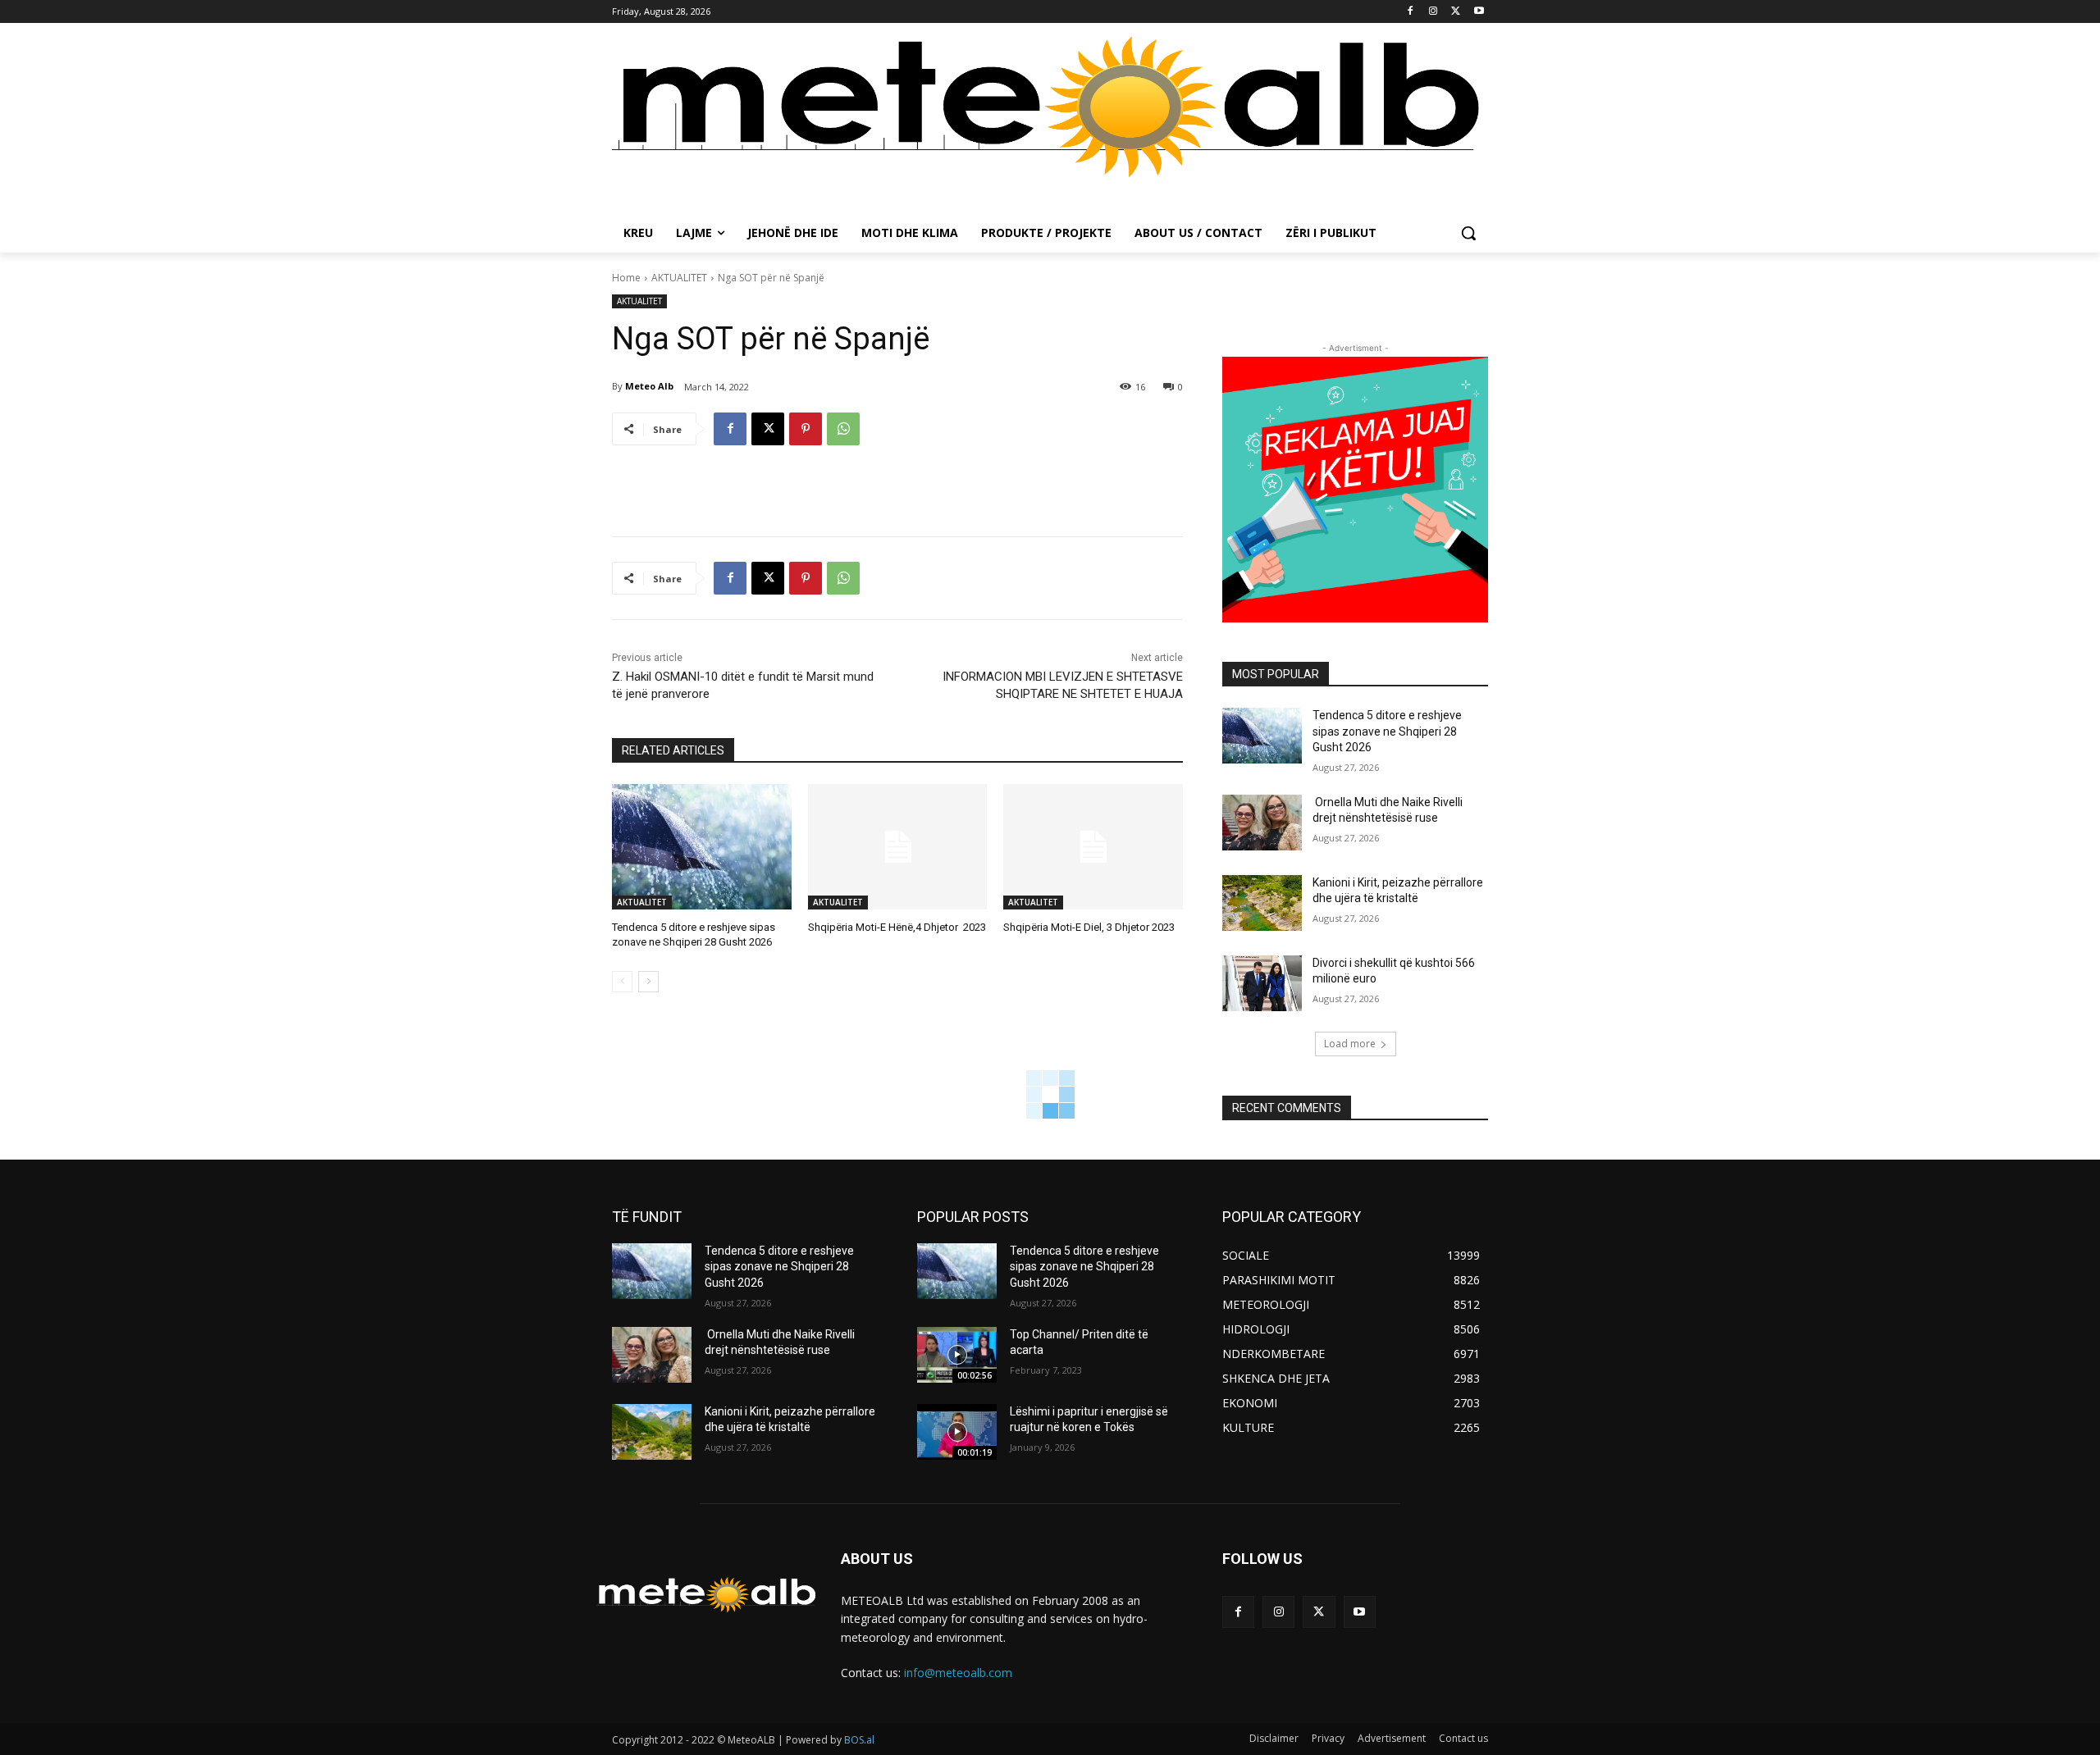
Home (626, 278)
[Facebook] (1411, 12)
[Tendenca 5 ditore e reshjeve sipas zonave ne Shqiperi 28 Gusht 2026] (702, 847)
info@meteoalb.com (958, 1673)
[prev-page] (622, 982)
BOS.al (859, 1740)
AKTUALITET (679, 278)
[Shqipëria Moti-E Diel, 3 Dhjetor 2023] (1093, 847)
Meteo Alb (649, 386)
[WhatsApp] (843, 429)
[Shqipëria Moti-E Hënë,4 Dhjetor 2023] (898, 847)
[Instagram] (1433, 12)
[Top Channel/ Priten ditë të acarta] (957, 1355)
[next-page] (648, 982)
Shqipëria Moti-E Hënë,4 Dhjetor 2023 (897, 927)
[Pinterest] (806, 429)
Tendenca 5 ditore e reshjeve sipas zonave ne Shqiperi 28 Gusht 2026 (1387, 731)
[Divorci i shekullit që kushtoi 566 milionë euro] (1262, 983)
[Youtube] (1479, 12)
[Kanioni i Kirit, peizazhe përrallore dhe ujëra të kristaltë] (1262, 903)
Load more (1350, 1044)
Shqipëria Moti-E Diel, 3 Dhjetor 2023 (1089, 927)
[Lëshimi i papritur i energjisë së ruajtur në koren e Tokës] (957, 1432)
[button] (1468, 233)
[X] (1456, 12)
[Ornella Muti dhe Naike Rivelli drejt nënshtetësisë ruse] (1262, 823)
